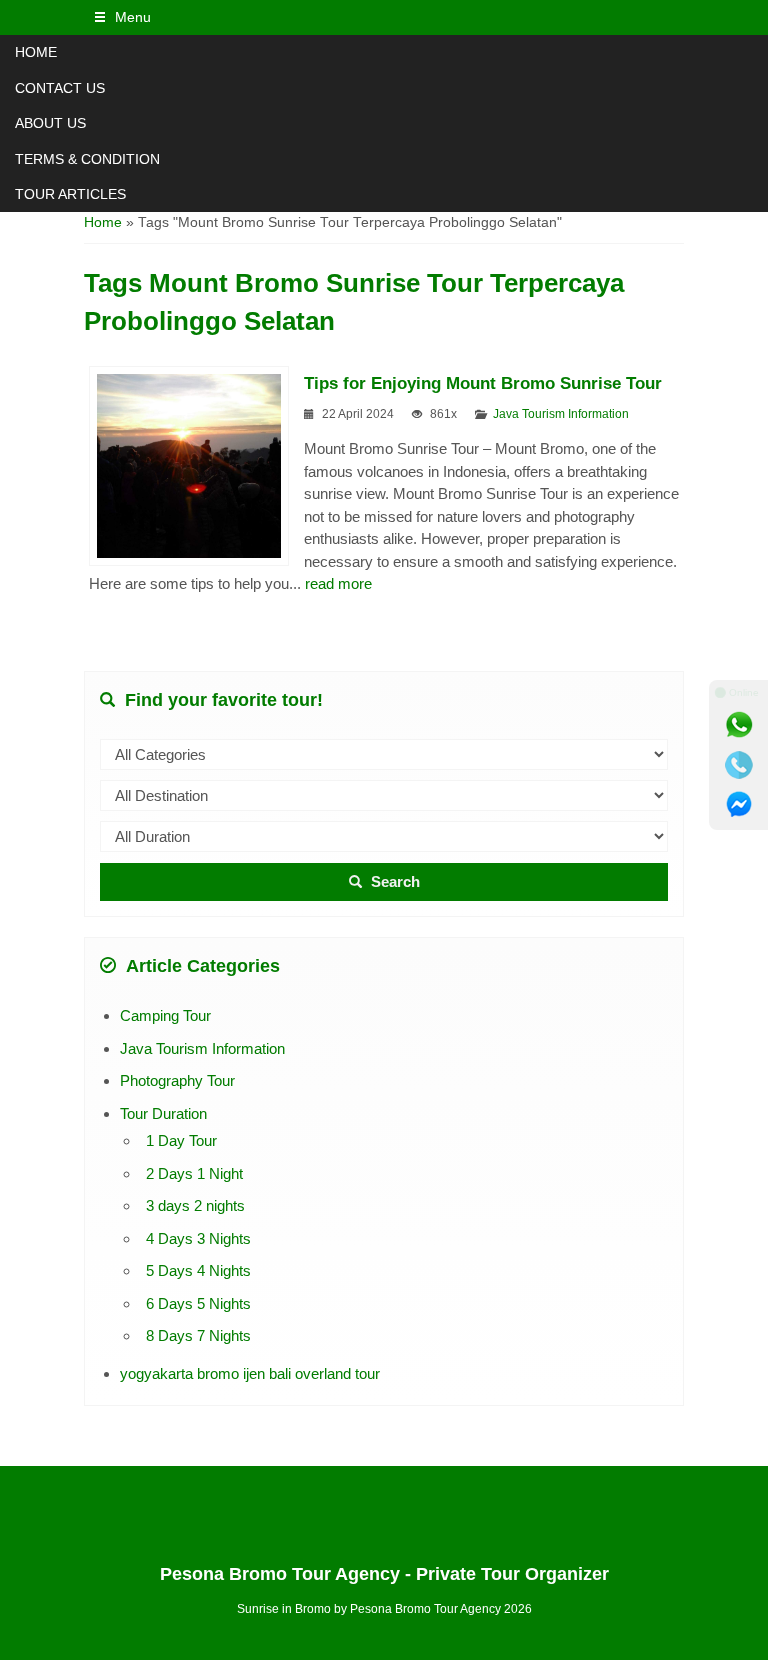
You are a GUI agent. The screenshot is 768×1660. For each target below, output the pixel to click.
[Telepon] (739, 765)
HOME (36, 52)
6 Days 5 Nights (198, 1303)
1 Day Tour (181, 1140)
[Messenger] (739, 805)
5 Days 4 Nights (198, 1270)
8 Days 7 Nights (198, 1335)
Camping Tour (165, 1015)
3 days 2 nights (195, 1205)
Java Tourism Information (561, 414)
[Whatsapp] (739, 725)
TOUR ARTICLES (70, 194)
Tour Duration (163, 1113)
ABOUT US (50, 123)
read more (338, 583)
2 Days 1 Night (194, 1173)
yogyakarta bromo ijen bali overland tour (250, 1373)
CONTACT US (60, 88)
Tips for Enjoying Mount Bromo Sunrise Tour (483, 383)
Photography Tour (177, 1080)
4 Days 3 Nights (198, 1238)
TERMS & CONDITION (87, 159)
